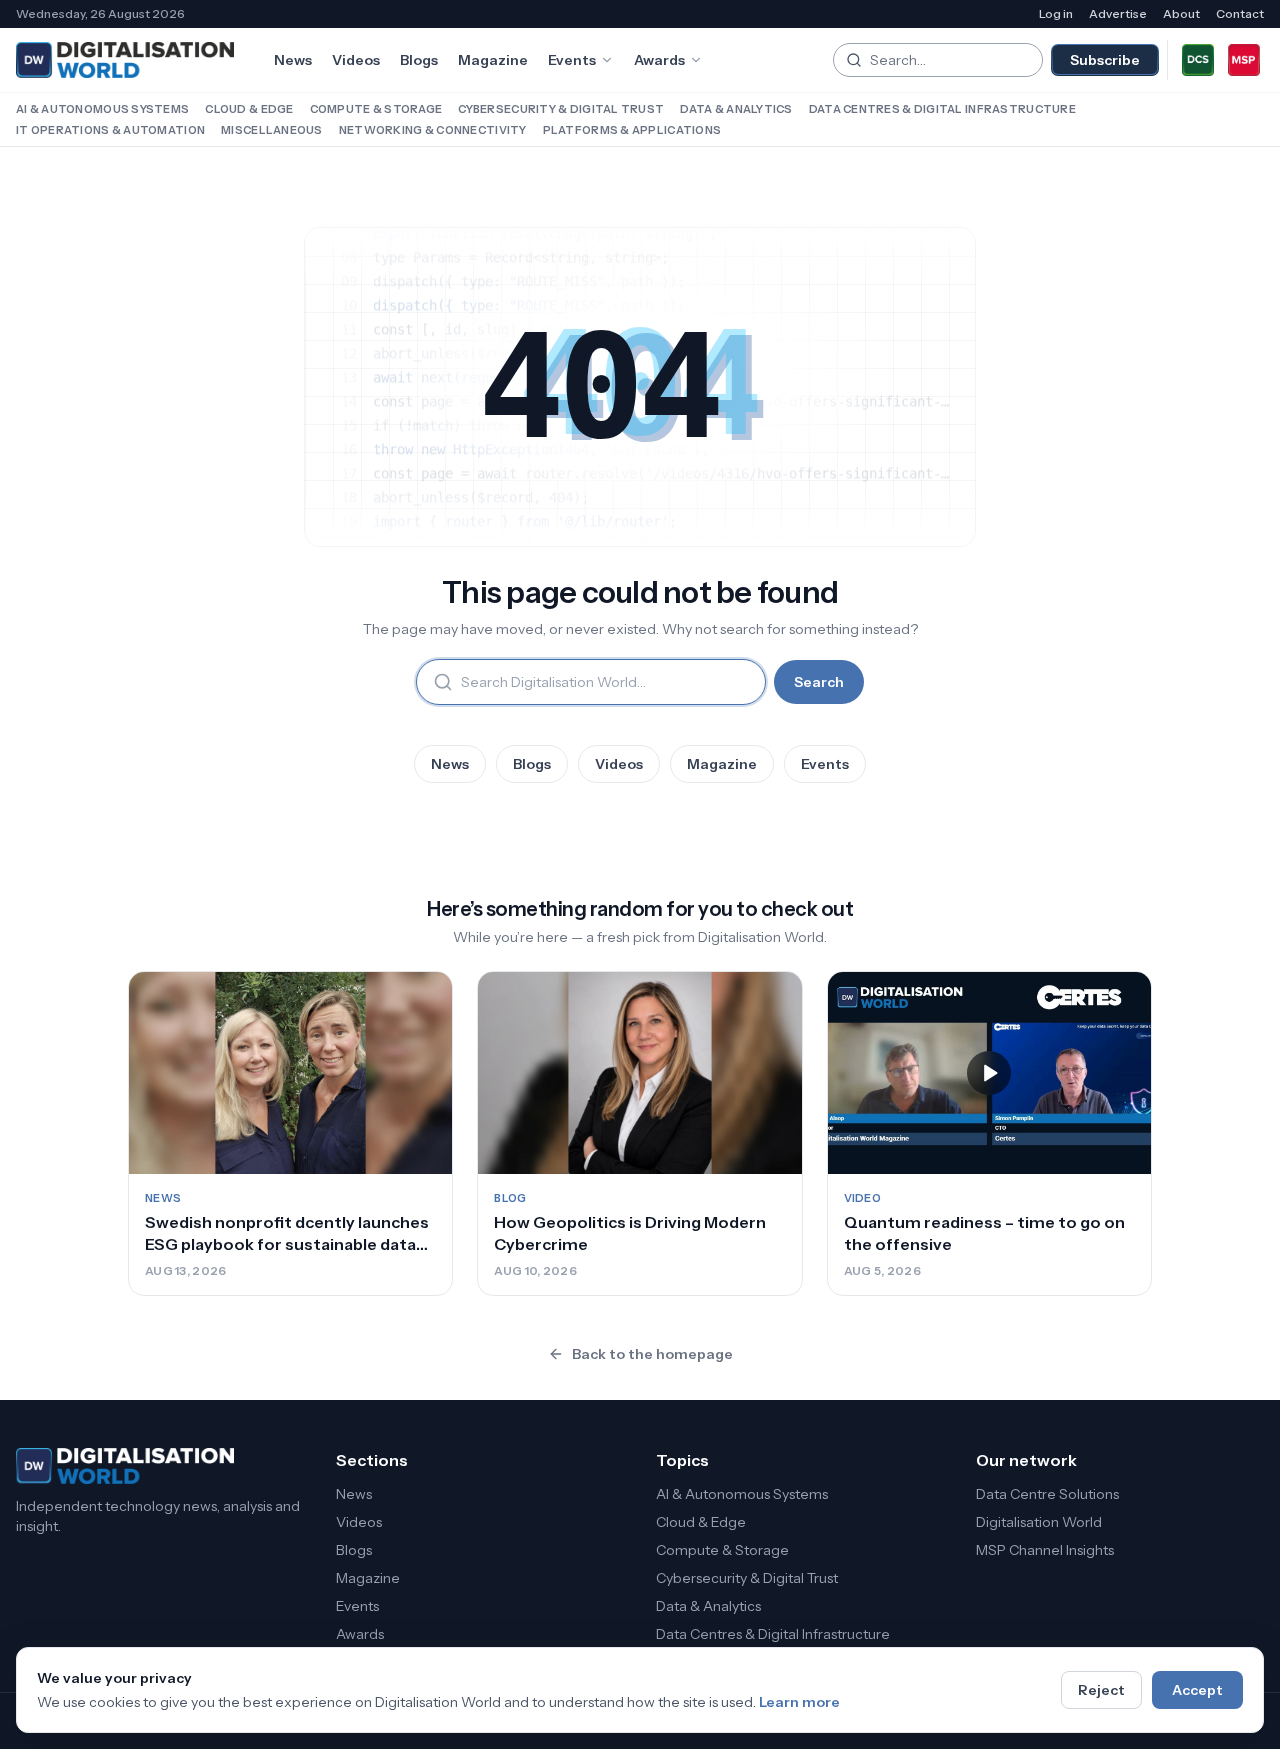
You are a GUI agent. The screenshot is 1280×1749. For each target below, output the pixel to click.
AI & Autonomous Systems (102, 109)
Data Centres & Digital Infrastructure (942, 109)
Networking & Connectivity (433, 130)
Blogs (419, 60)
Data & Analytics (736, 109)
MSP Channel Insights (1045, 1550)
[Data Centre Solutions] (1198, 60)
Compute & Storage (376, 109)
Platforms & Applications (632, 130)
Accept (1197, 1690)
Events (572, 60)
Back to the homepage (652, 1354)
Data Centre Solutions (1047, 1494)
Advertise (1118, 13)
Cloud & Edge (249, 109)
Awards (659, 60)
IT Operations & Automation (110, 130)
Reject (1101, 1690)
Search (819, 682)
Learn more (799, 1702)
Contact (1240, 13)
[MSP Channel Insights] (1244, 60)
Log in (1056, 13)
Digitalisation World (1039, 1522)
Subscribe (1105, 60)
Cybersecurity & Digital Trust (561, 109)
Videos (356, 60)
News (293, 60)
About (1181, 13)
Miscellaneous (272, 130)
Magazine (493, 60)
